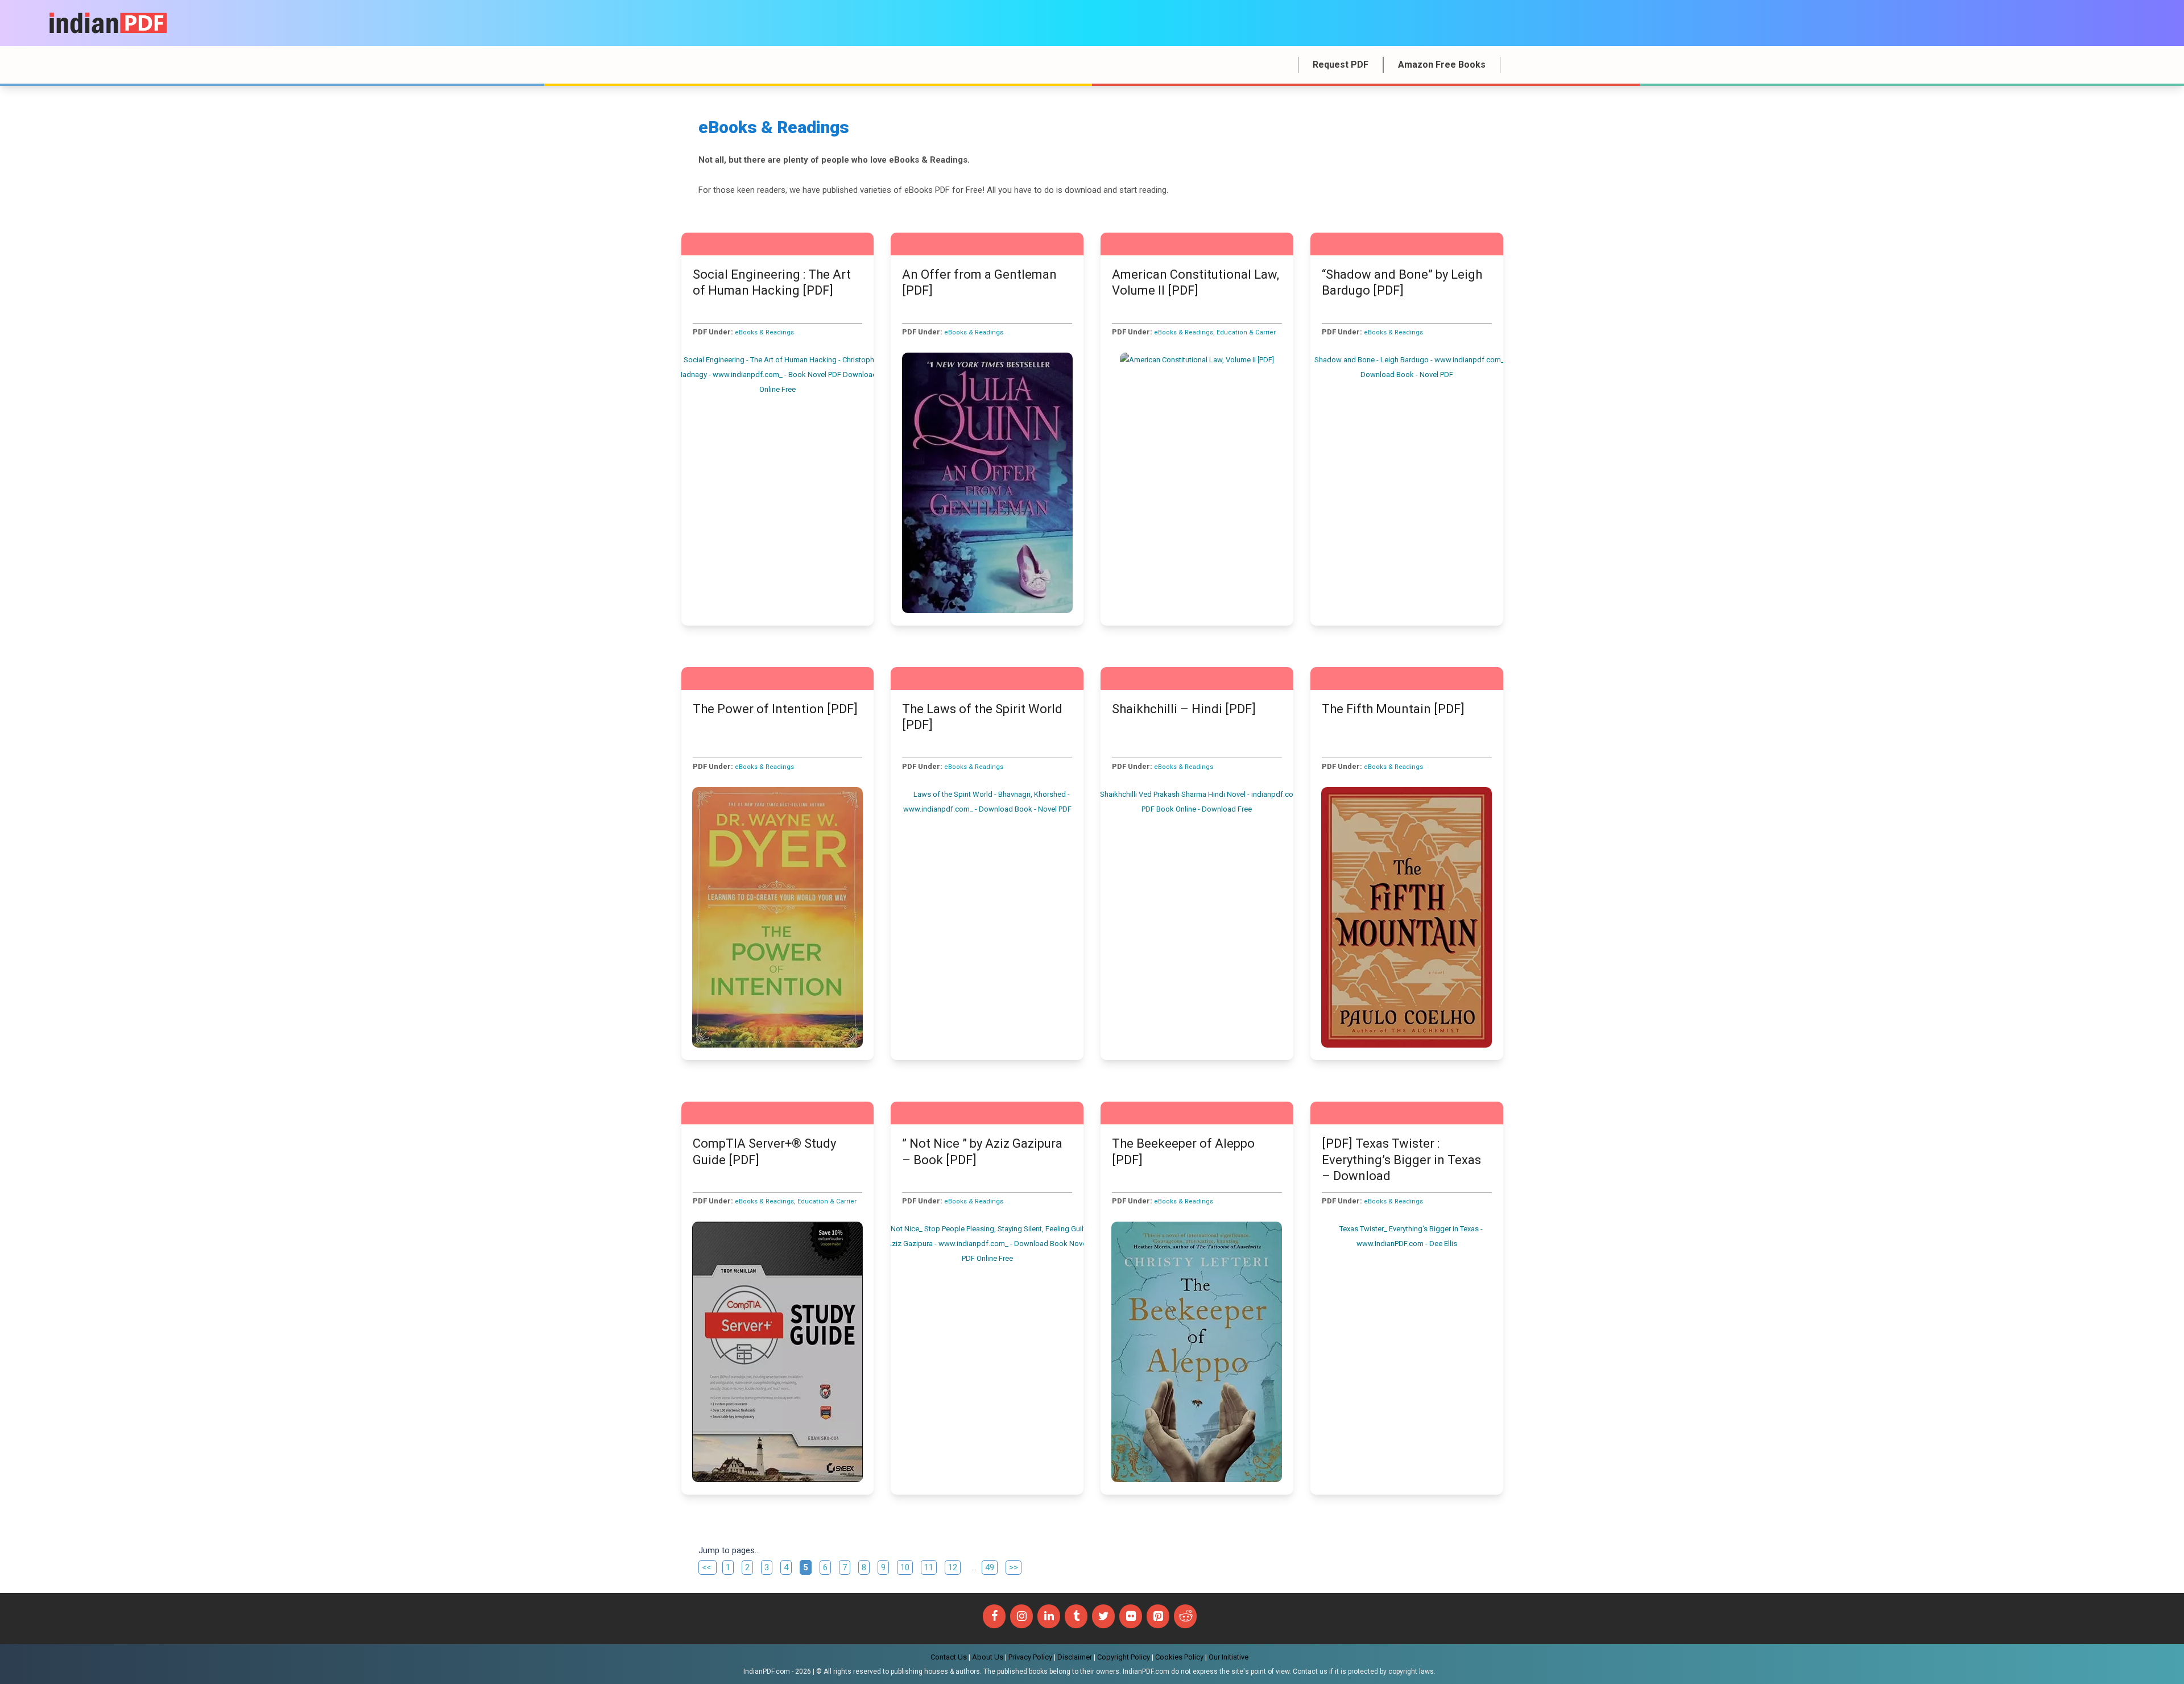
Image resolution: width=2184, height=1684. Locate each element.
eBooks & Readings (764, 332)
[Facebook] (994, 1616)
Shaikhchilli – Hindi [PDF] (1184, 709)
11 (930, 1567)
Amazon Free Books (1442, 65)
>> (1014, 1567)
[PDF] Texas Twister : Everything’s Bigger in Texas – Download (1401, 1160)
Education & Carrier (1246, 332)
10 (906, 1567)
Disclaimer (1075, 1657)
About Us (988, 1657)
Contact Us (949, 1657)
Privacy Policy (1030, 1657)
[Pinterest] (1158, 1616)
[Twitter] (1103, 1616)
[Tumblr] (1076, 1616)
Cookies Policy (1179, 1657)
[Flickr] (1131, 1616)
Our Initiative (1228, 1657)
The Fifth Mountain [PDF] (1393, 709)
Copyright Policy (1124, 1657)
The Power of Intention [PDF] (775, 709)
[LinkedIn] (1049, 1616)
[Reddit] (1185, 1616)
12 (954, 1567)
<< (708, 1567)
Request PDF (1341, 65)
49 (991, 1567)
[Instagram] (1021, 1616)
